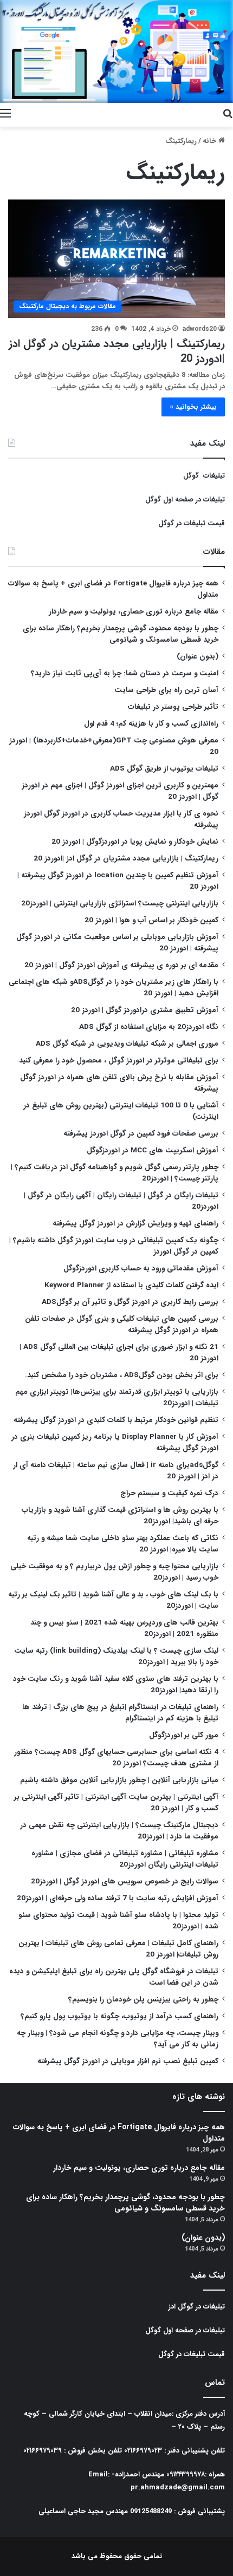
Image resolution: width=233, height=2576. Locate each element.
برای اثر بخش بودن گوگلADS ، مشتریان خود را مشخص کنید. (122, 1375)
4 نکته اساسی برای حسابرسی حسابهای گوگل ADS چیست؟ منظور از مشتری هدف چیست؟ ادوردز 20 (116, 1758)
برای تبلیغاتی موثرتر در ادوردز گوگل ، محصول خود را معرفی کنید (119, 1061)
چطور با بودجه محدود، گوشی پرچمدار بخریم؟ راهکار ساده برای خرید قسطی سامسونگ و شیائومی (121, 634)
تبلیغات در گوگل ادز (197, 2307)
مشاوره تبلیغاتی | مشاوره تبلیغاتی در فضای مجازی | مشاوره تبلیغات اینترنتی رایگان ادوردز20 (125, 1859)
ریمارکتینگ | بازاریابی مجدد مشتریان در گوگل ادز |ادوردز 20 (117, 351)
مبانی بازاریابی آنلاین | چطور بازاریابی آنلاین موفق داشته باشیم (119, 1780)
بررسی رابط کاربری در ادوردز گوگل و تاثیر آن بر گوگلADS (130, 1302)
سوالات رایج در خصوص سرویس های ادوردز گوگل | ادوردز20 (125, 1882)
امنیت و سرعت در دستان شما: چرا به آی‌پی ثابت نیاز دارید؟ (125, 673)
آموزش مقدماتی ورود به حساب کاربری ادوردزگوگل (141, 1269)
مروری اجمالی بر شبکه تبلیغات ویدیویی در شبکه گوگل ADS (127, 1044)
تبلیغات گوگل (204, 476)
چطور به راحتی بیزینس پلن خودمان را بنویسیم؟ (143, 2000)
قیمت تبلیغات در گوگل (192, 523)
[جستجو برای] (228, 114)
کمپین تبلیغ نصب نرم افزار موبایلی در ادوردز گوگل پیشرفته (128, 2061)
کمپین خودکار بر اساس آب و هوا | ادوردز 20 (151, 920)
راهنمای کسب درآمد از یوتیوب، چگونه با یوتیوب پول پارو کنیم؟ (119, 2016)
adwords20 (199, 329)
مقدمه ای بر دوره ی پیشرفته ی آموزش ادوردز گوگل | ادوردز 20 (121, 965)
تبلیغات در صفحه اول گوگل (185, 500)
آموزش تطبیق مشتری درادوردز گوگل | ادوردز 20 (145, 1010)
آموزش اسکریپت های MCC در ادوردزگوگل (153, 1150)
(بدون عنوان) (198, 657)
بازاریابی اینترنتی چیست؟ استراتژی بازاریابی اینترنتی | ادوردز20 (120, 904)
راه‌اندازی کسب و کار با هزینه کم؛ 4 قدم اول (151, 724)
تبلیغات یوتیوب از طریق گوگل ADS (164, 769)
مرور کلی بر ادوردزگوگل (184, 1735)
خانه (211, 141)
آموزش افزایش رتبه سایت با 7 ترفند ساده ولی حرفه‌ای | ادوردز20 (118, 1898)
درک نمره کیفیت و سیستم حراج (169, 1493)
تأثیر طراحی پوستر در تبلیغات (173, 707)
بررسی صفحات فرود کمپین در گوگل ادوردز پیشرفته (141, 1134)
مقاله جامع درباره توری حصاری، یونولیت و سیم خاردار (134, 612)
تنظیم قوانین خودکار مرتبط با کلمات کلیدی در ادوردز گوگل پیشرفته (116, 1420)
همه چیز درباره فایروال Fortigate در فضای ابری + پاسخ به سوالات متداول (119, 2133)
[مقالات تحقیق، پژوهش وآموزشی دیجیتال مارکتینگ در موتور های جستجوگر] (116, 51)
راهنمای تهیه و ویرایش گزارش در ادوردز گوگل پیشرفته (135, 1224)
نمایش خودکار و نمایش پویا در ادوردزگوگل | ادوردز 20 (135, 842)
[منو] (5, 114)
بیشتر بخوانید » (193, 407)
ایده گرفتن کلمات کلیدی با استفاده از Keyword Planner (131, 1285)
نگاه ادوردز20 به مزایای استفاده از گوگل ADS (149, 1027)
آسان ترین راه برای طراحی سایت (166, 690)
